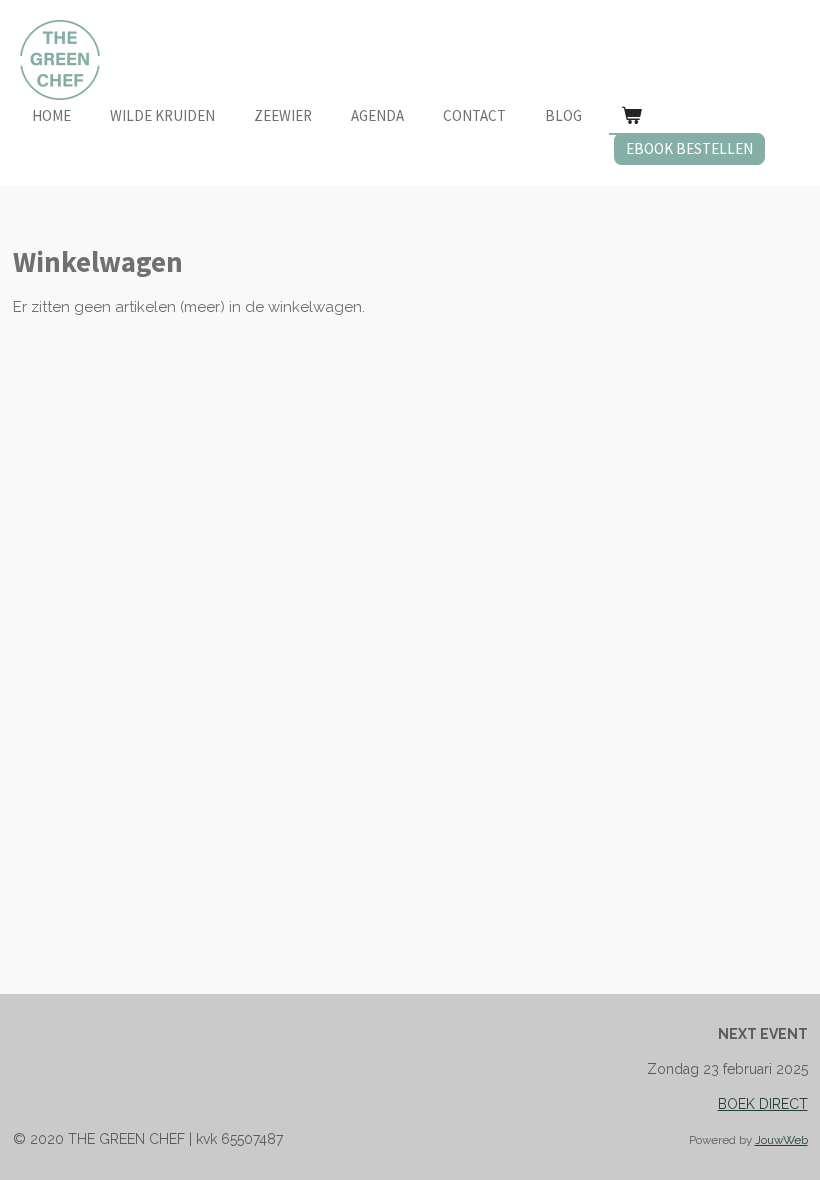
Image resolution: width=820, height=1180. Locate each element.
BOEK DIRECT (763, 1104)
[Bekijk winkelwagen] (631, 116)
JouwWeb (781, 1140)
